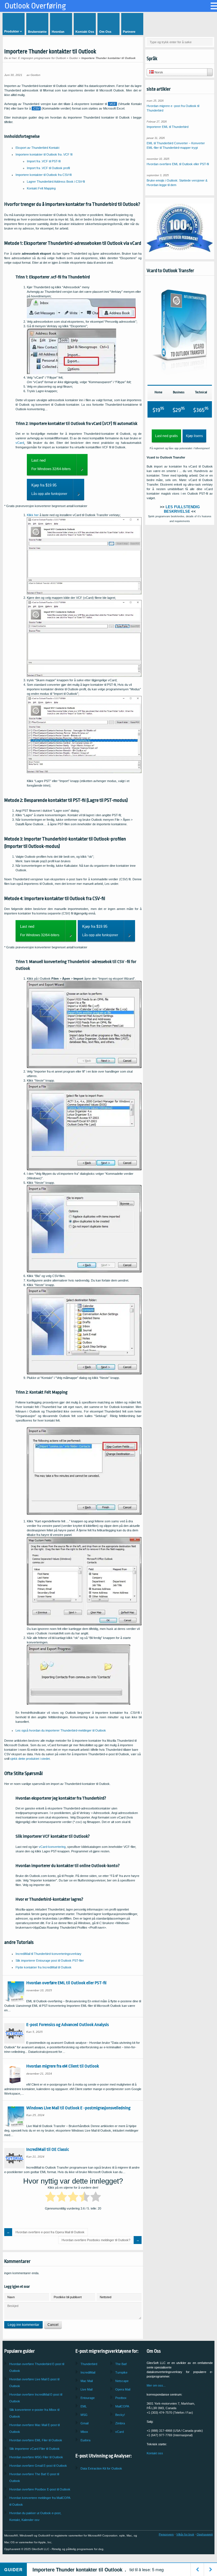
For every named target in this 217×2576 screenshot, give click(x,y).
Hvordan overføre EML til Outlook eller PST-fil (66, 1983)
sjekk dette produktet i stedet (30, 1759)
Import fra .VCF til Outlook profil (48, 168)
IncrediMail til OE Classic (48, 2149)
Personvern (166, 2534)
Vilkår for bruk (185, 2534)
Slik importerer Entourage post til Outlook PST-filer (50, 1961)
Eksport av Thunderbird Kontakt (37, 148)
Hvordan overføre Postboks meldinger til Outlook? (96, 2240)
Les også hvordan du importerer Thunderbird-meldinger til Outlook (61, 1730)
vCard (20, 443)
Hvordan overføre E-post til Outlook (40, 2489)
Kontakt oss (155, 2453)
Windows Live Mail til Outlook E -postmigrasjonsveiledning (78, 2108)
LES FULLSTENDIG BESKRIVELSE (182, 509)
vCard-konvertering (52, 1847)
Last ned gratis (166, 436)
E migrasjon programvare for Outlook (42, 58)
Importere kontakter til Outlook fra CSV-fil (44, 175)
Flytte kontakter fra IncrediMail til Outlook (44, 1967)
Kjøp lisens (194, 436)
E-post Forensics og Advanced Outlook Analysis (68, 2025)
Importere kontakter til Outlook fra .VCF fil (44, 154)
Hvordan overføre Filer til (36, 2440)
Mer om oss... (156, 2385)
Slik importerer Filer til (34, 2449)
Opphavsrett (205, 2534)
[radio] (50, 2198)
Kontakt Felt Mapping (41, 188)
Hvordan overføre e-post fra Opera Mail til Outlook (50, 2232)
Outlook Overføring (35, 6)
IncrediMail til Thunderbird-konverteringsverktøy (48, 1954)
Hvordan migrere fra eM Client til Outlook (63, 2066)
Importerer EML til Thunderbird (168, 127)
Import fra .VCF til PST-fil (44, 161)
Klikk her (33, 515)
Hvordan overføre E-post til (38, 2466)
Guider (74, 58)
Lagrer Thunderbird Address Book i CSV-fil (56, 182)
